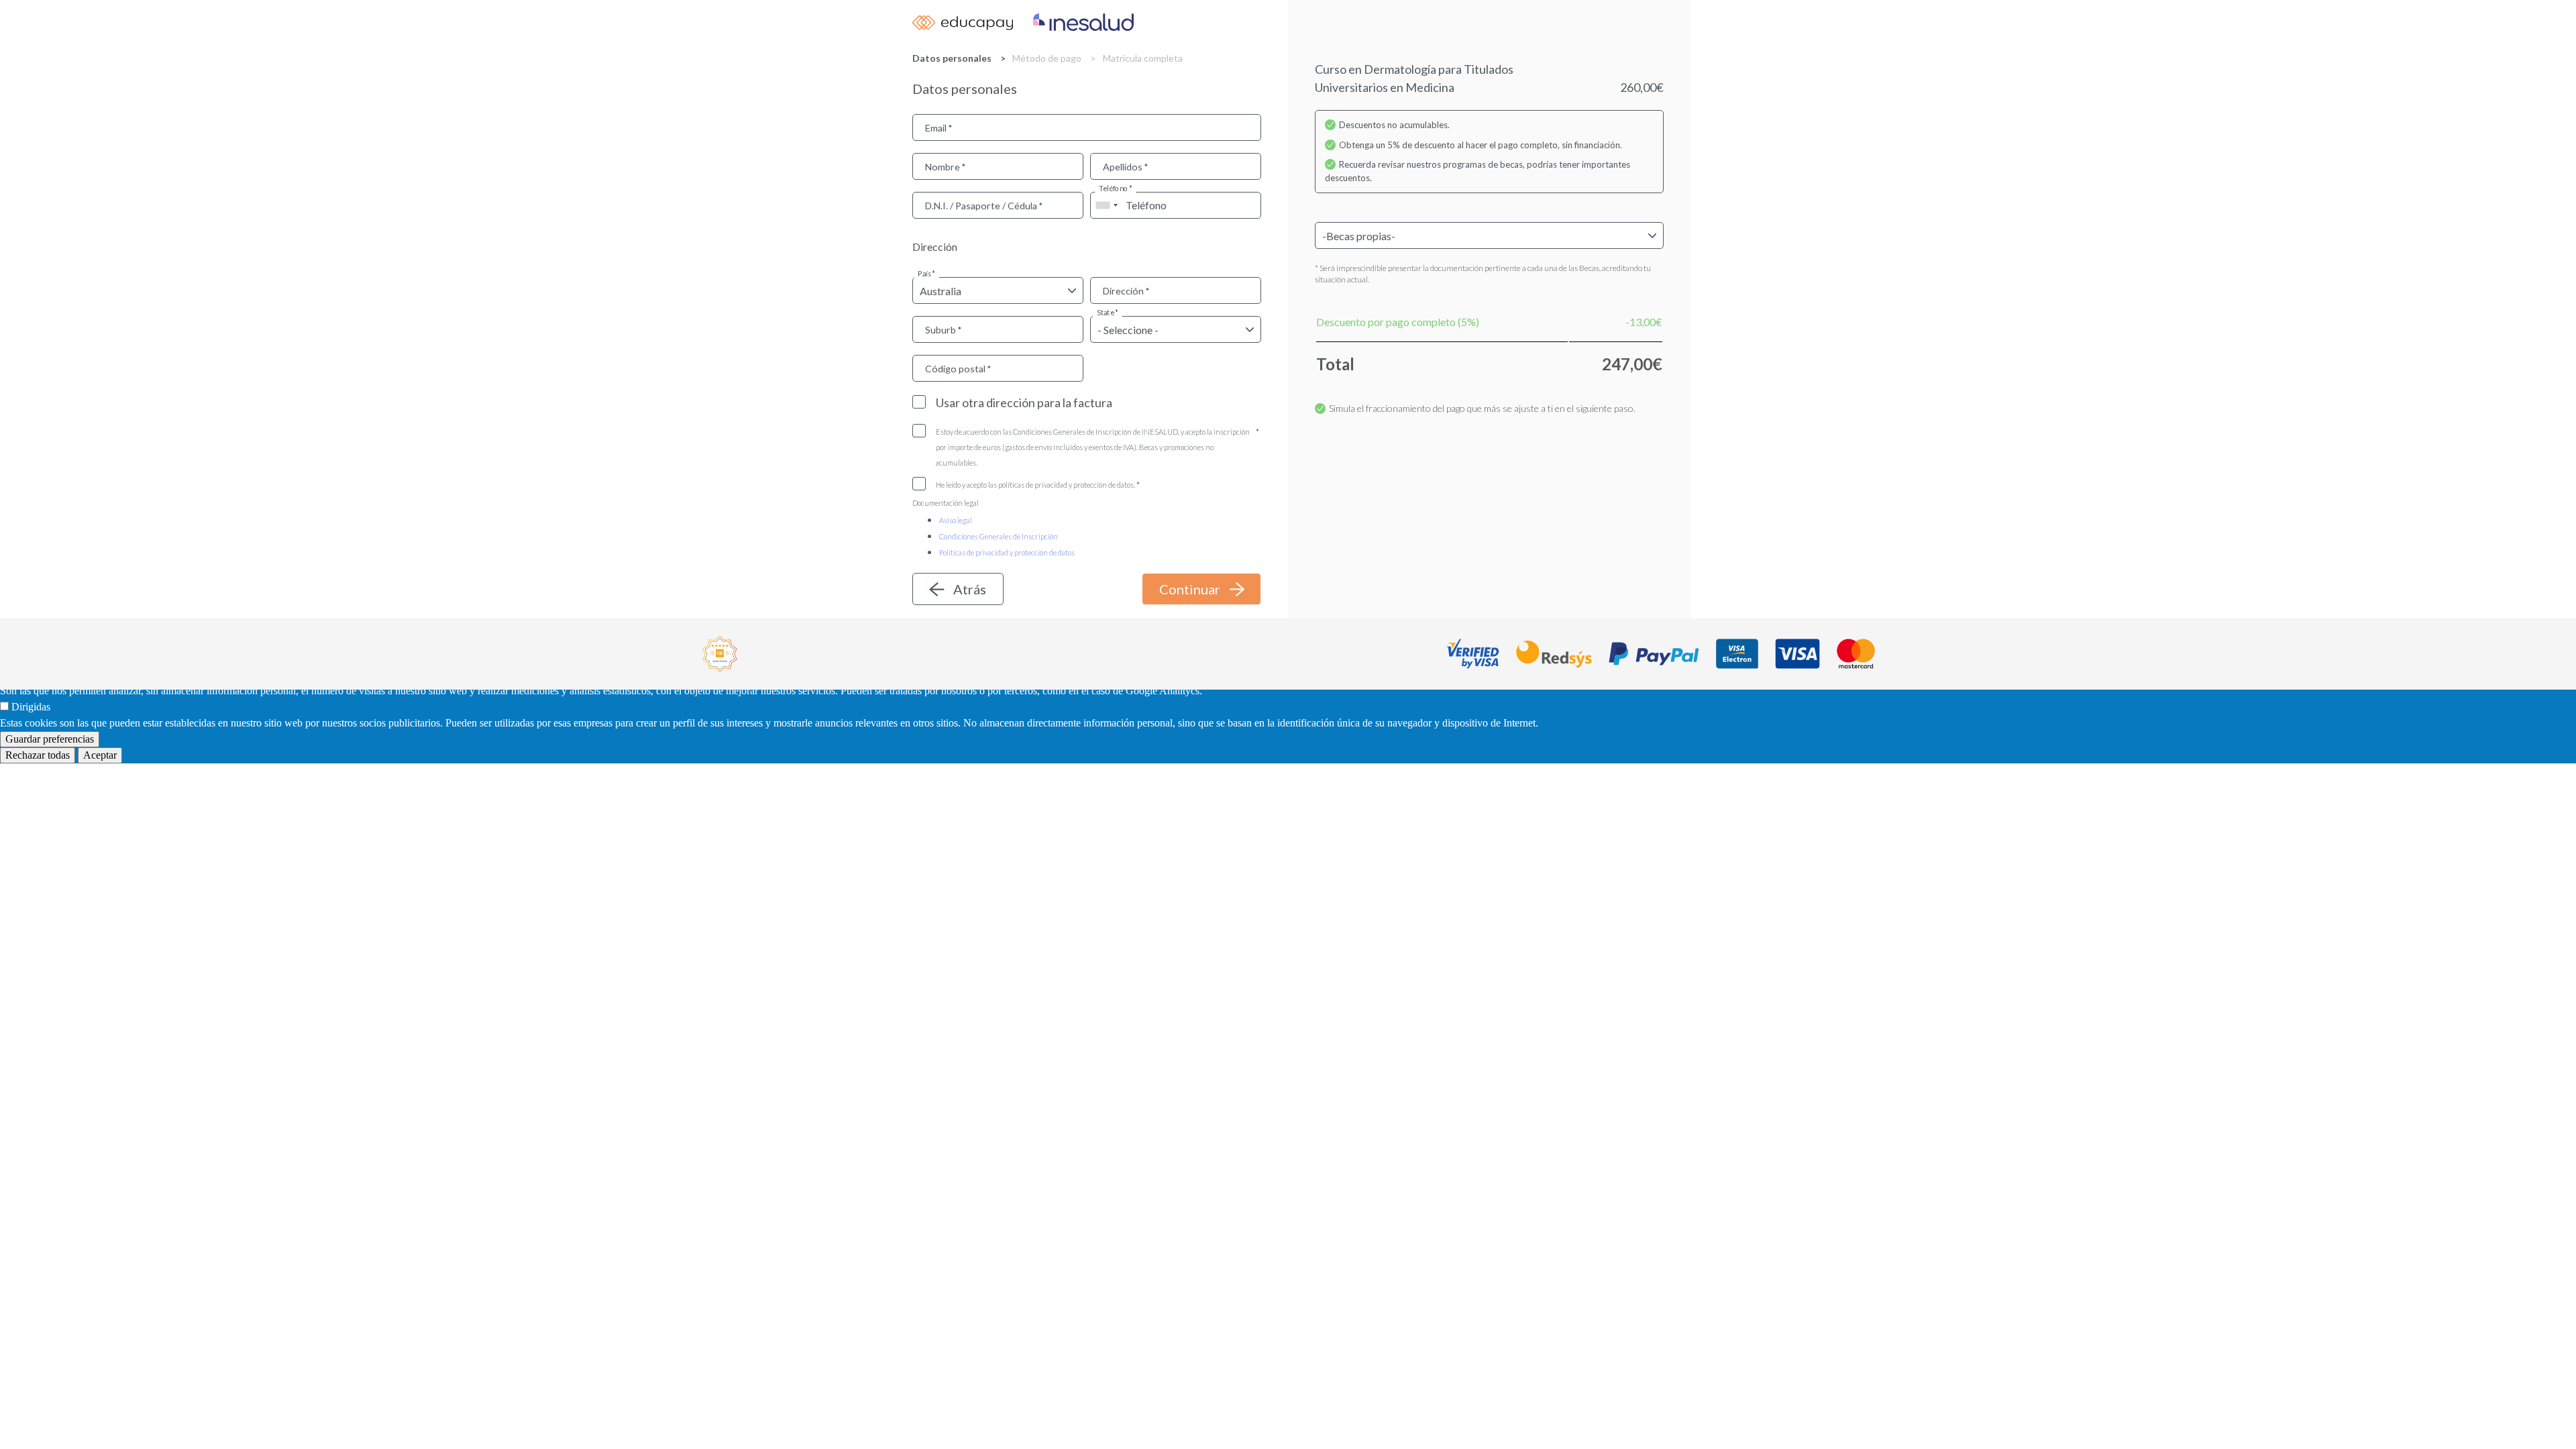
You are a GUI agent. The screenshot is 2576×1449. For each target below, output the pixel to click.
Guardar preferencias (50, 739)
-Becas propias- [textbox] (1359, 236)
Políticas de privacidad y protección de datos (1007, 552)
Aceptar (100, 755)
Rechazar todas (38, 755)
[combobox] (1106, 205)
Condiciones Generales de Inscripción (999, 536)
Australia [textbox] (941, 291)
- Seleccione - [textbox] (1128, 330)
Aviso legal (956, 520)
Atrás (970, 589)
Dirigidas (31, 707)
